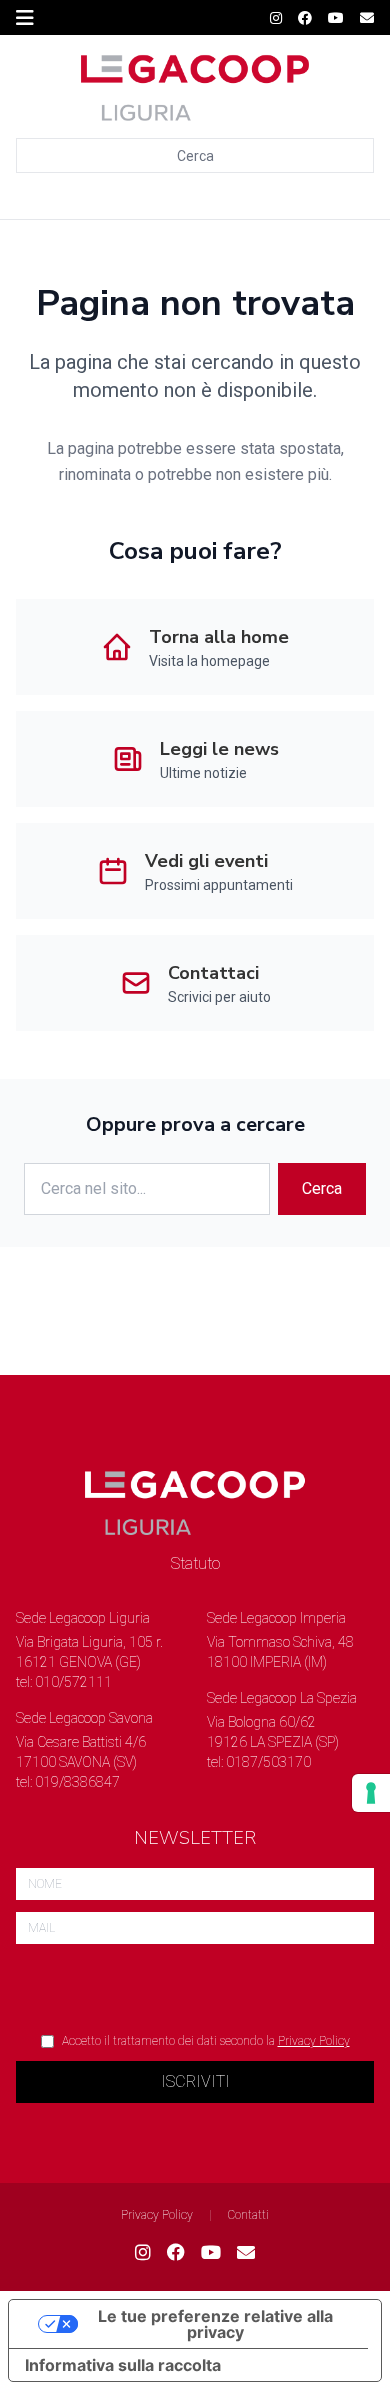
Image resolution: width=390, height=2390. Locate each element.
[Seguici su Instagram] (276, 18)
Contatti (248, 2215)
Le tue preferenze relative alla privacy (215, 2324)
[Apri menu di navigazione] (25, 18)
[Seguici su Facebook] (305, 18)
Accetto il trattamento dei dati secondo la (206, 2041)
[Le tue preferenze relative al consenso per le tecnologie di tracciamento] (371, 1793)
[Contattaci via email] (246, 2253)
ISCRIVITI (195, 2081)
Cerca (195, 156)
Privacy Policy (314, 2041)
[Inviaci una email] (367, 18)
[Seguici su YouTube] (336, 18)
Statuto (195, 1563)
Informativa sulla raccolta (123, 2365)
